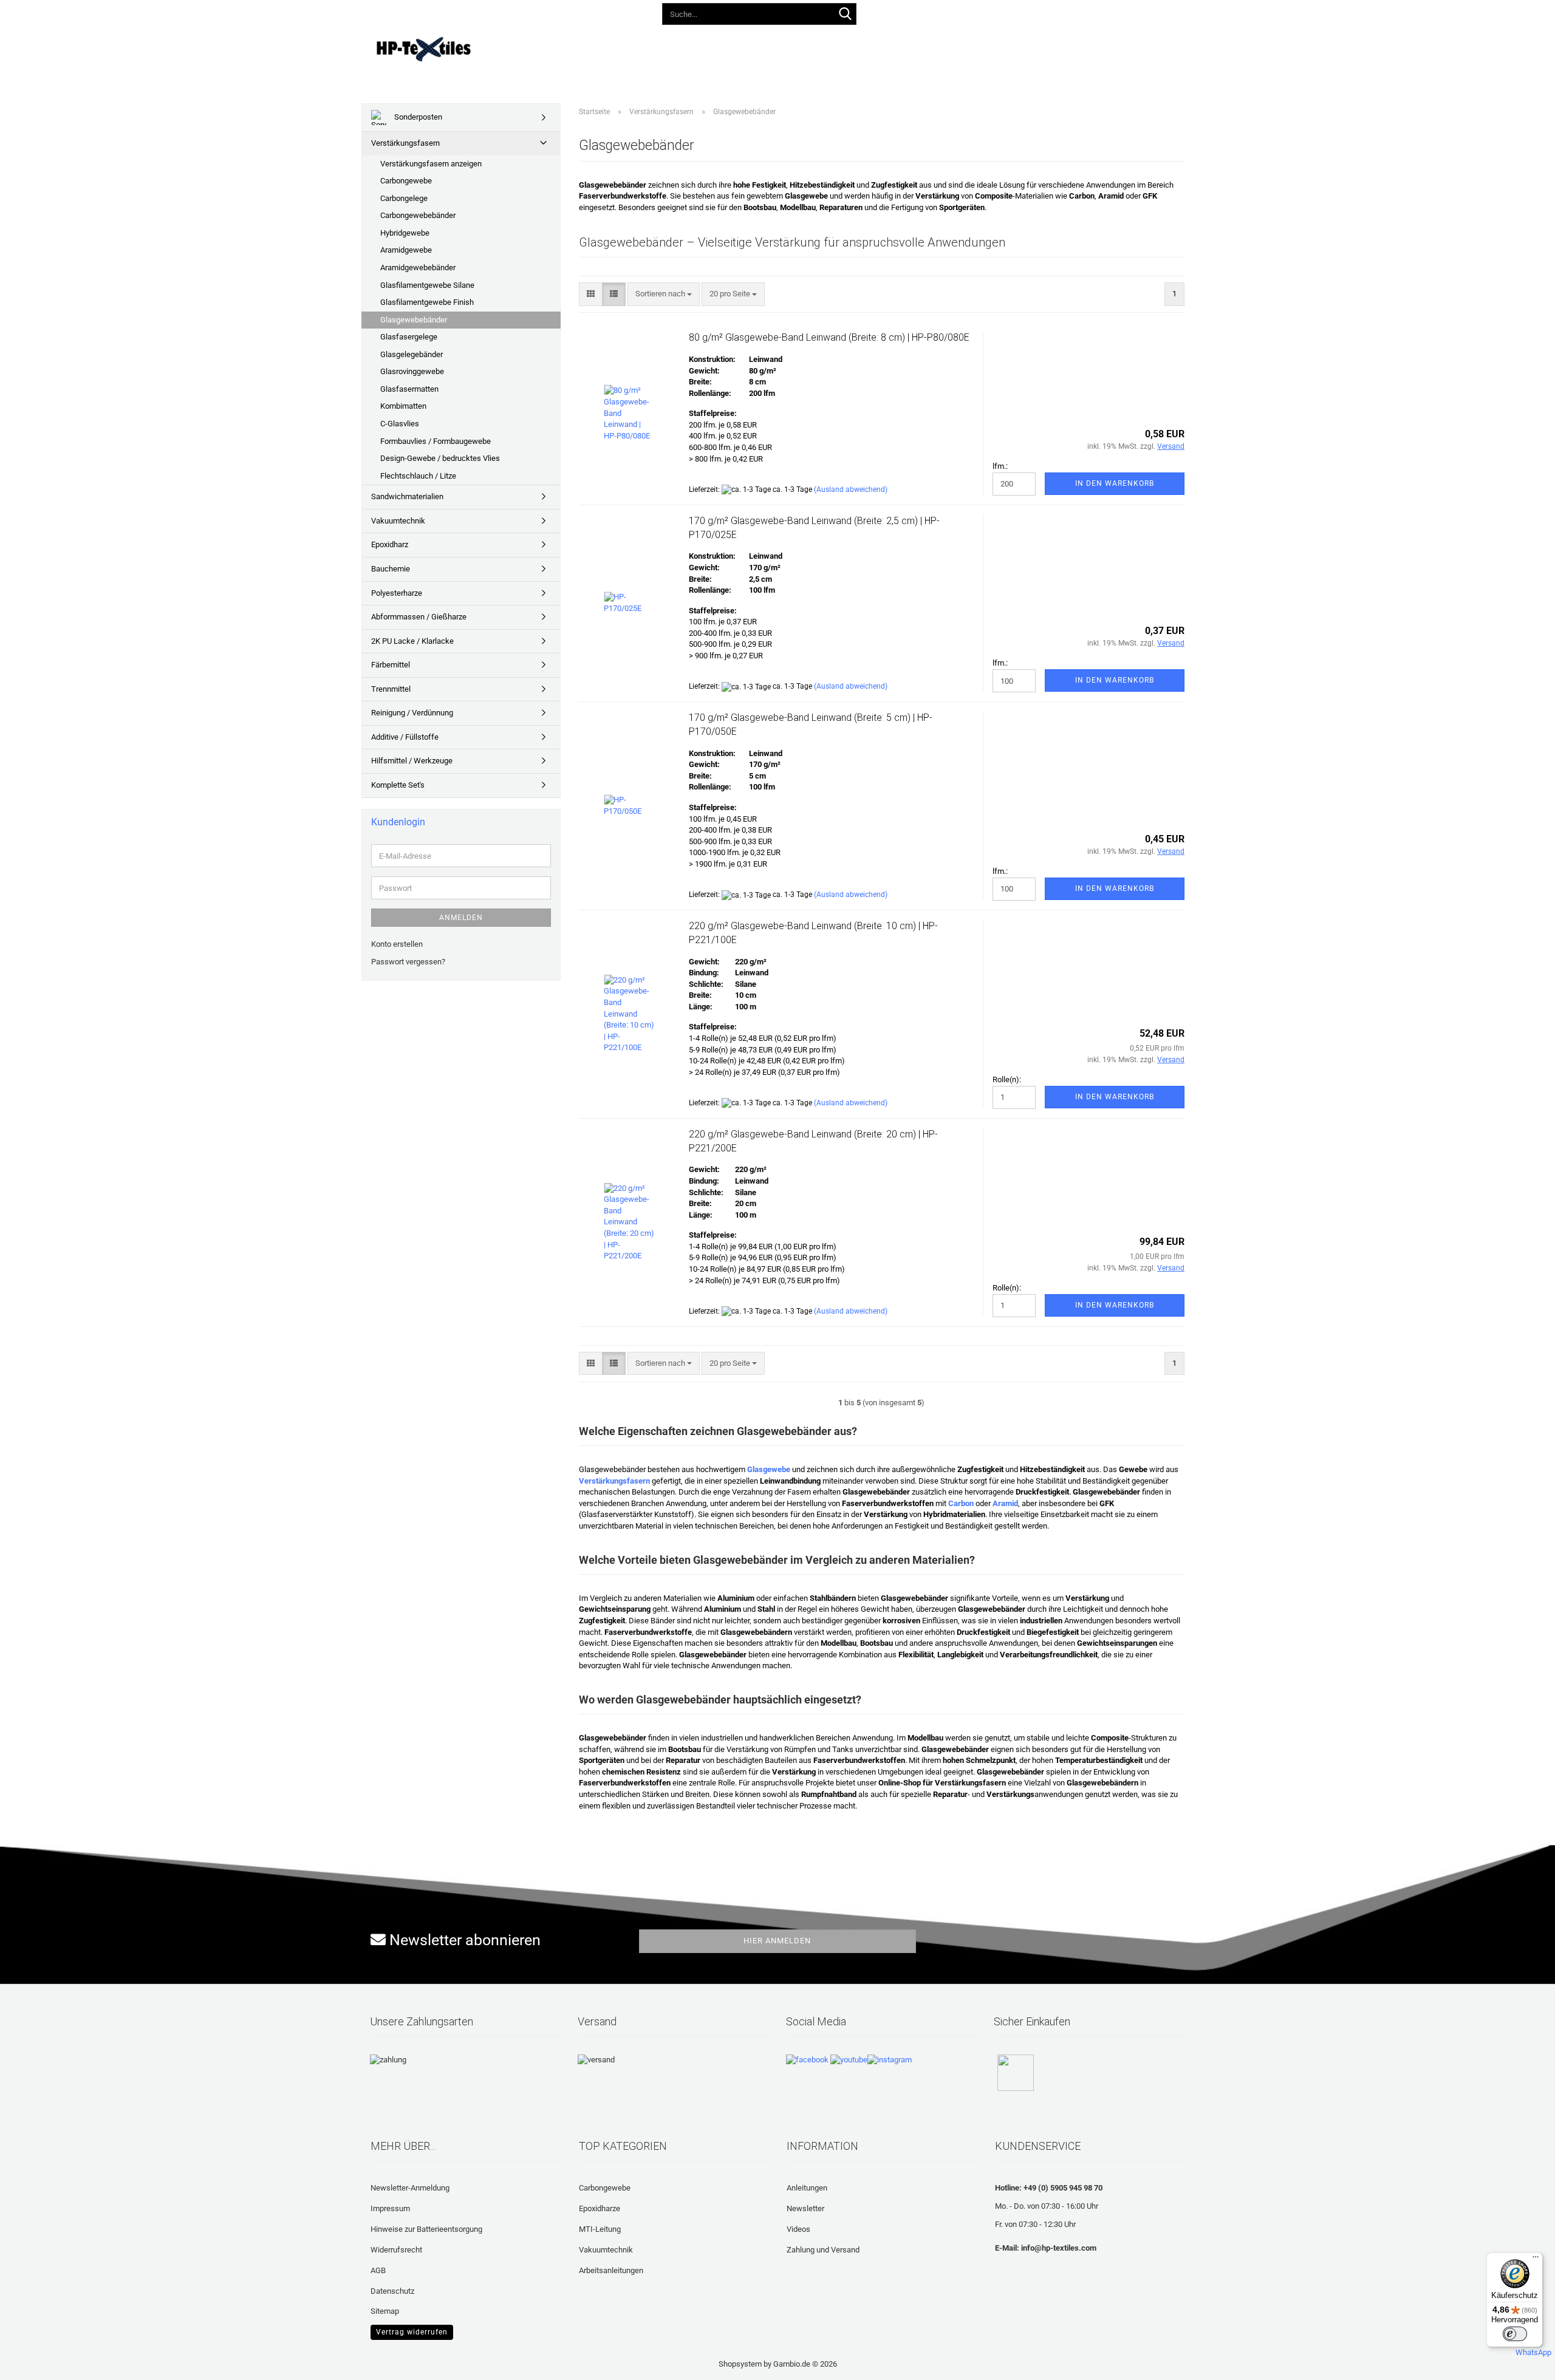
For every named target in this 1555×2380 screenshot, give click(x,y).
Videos (753, 47)
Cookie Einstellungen (406, 2331)
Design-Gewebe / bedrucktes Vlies (440, 458)
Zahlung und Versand (823, 2250)
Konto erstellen (397, 944)
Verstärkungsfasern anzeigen (431, 164)
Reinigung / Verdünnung (412, 713)
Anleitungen (695, 47)
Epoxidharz (390, 544)
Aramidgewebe (406, 250)
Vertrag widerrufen (412, 2332)
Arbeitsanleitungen (611, 2270)
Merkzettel (1054, 12)
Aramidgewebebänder (418, 268)
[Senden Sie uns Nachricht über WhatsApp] (1533, 2348)
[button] (930, 12)
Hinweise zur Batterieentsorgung (426, 2229)
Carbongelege (404, 198)
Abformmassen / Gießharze (419, 617)
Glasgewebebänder (414, 320)
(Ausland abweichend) (851, 489)
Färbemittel (391, 665)
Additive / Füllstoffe (405, 737)
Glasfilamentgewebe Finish (427, 302)
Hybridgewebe (405, 233)
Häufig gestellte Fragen (835, 47)
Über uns (1006, 47)
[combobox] (664, 294)
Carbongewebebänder (418, 215)
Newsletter (805, 2208)
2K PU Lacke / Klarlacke (412, 641)
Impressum (390, 2208)
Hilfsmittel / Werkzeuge (412, 761)
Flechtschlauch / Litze (418, 476)
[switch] (1515, 2334)
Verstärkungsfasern (405, 143)
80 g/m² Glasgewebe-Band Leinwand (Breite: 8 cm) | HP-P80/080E (829, 337)
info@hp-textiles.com (1059, 2248)
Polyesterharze (397, 593)
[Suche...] (845, 15)
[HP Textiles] (466, 49)
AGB (378, 2270)
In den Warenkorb (1115, 483)
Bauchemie (391, 569)
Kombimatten (403, 406)
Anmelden (461, 918)
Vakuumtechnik (398, 521)
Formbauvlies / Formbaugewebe (436, 441)
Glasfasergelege (409, 337)
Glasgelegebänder (412, 354)
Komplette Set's (398, 785)
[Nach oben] (33, 2362)
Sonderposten (417, 117)
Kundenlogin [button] (987, 12)
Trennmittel (391, 689)
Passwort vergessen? (408, 962)
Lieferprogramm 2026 (608, 47)
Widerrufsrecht (396, 2250)
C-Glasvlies (400, 424)
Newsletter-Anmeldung (410, 2188)
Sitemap (385, 2311)
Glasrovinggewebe (412, 371)
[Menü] (1536, 2260)
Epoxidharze (600, 2208)
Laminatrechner (937, 47)
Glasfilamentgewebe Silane (427, 285)
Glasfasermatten (409, 389)
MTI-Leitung (600, 2229)
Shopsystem (740, 2364)
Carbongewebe (406, 181)
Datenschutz (392, 2291)
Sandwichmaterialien (407, 496)
